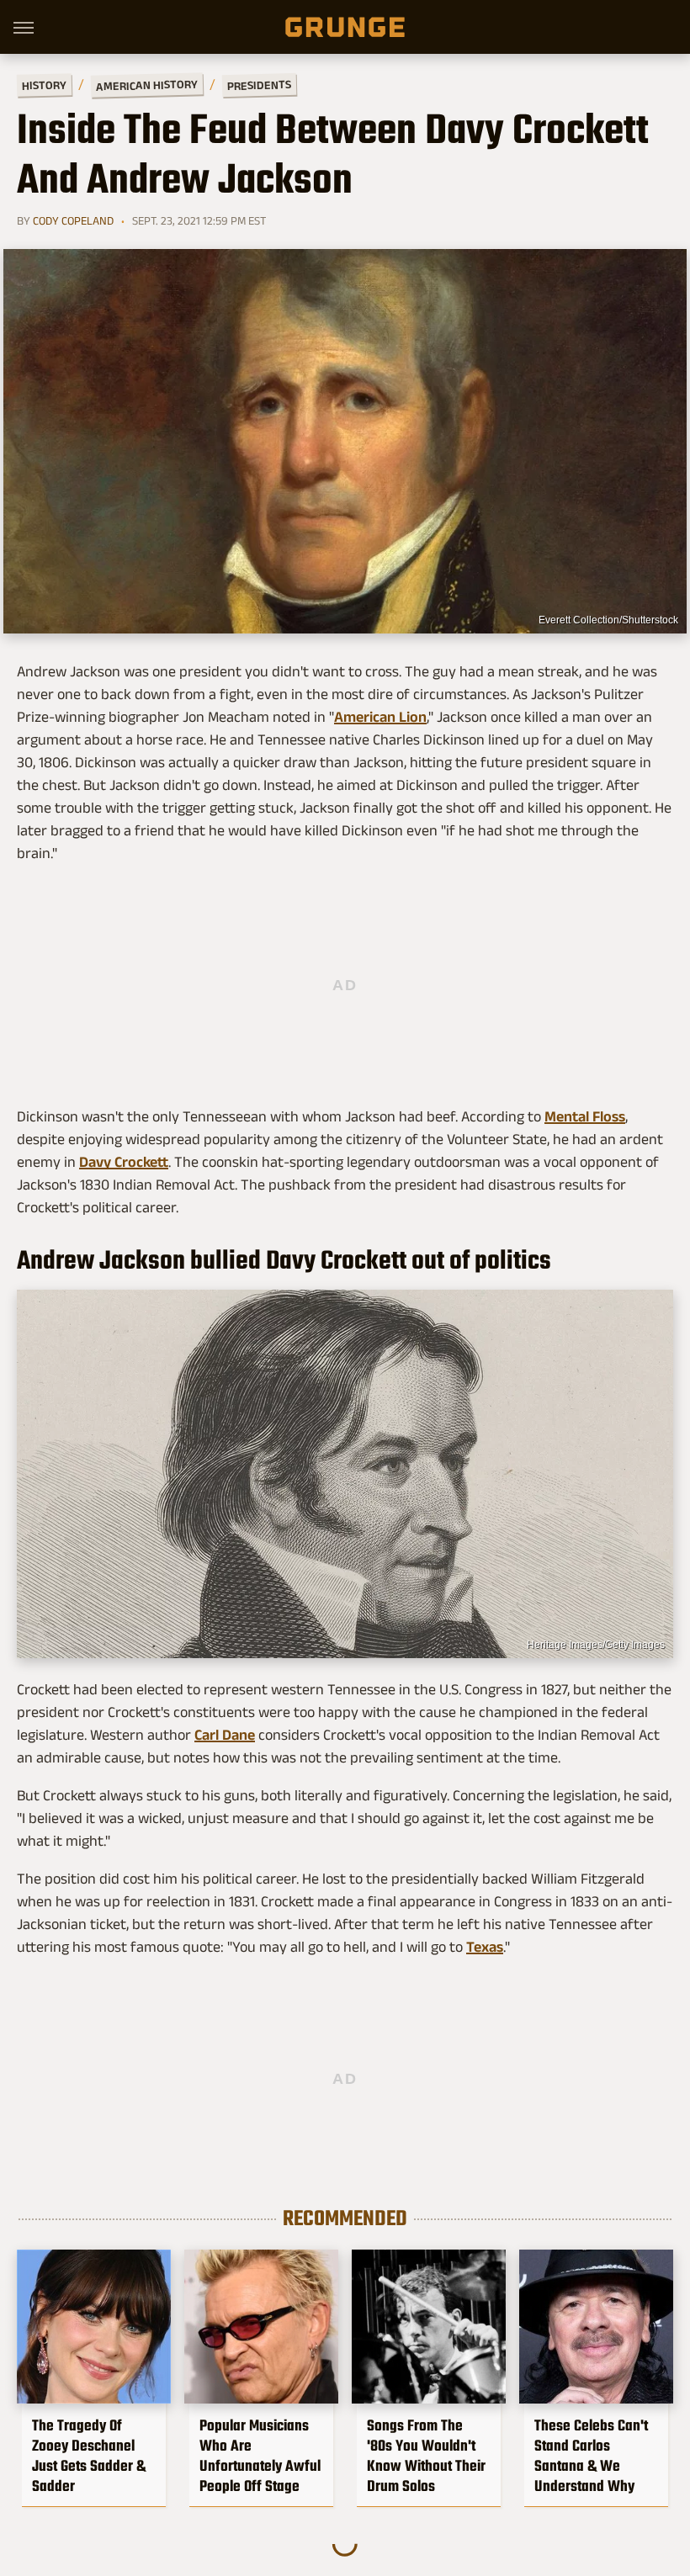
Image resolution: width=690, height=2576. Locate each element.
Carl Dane (225, 1735)
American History (147, 85)
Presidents (259, 85)
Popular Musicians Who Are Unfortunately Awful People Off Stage (260, 2456)
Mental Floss (585, 1116)
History (44, 85)
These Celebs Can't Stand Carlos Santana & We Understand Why (591, 2456)
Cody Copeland (73, 220)
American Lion (380, 717)
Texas (485, 1947)
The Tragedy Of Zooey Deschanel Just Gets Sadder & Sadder (89, 2456)
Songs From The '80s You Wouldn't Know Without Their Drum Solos (426, 2456)
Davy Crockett (124, 1162)
